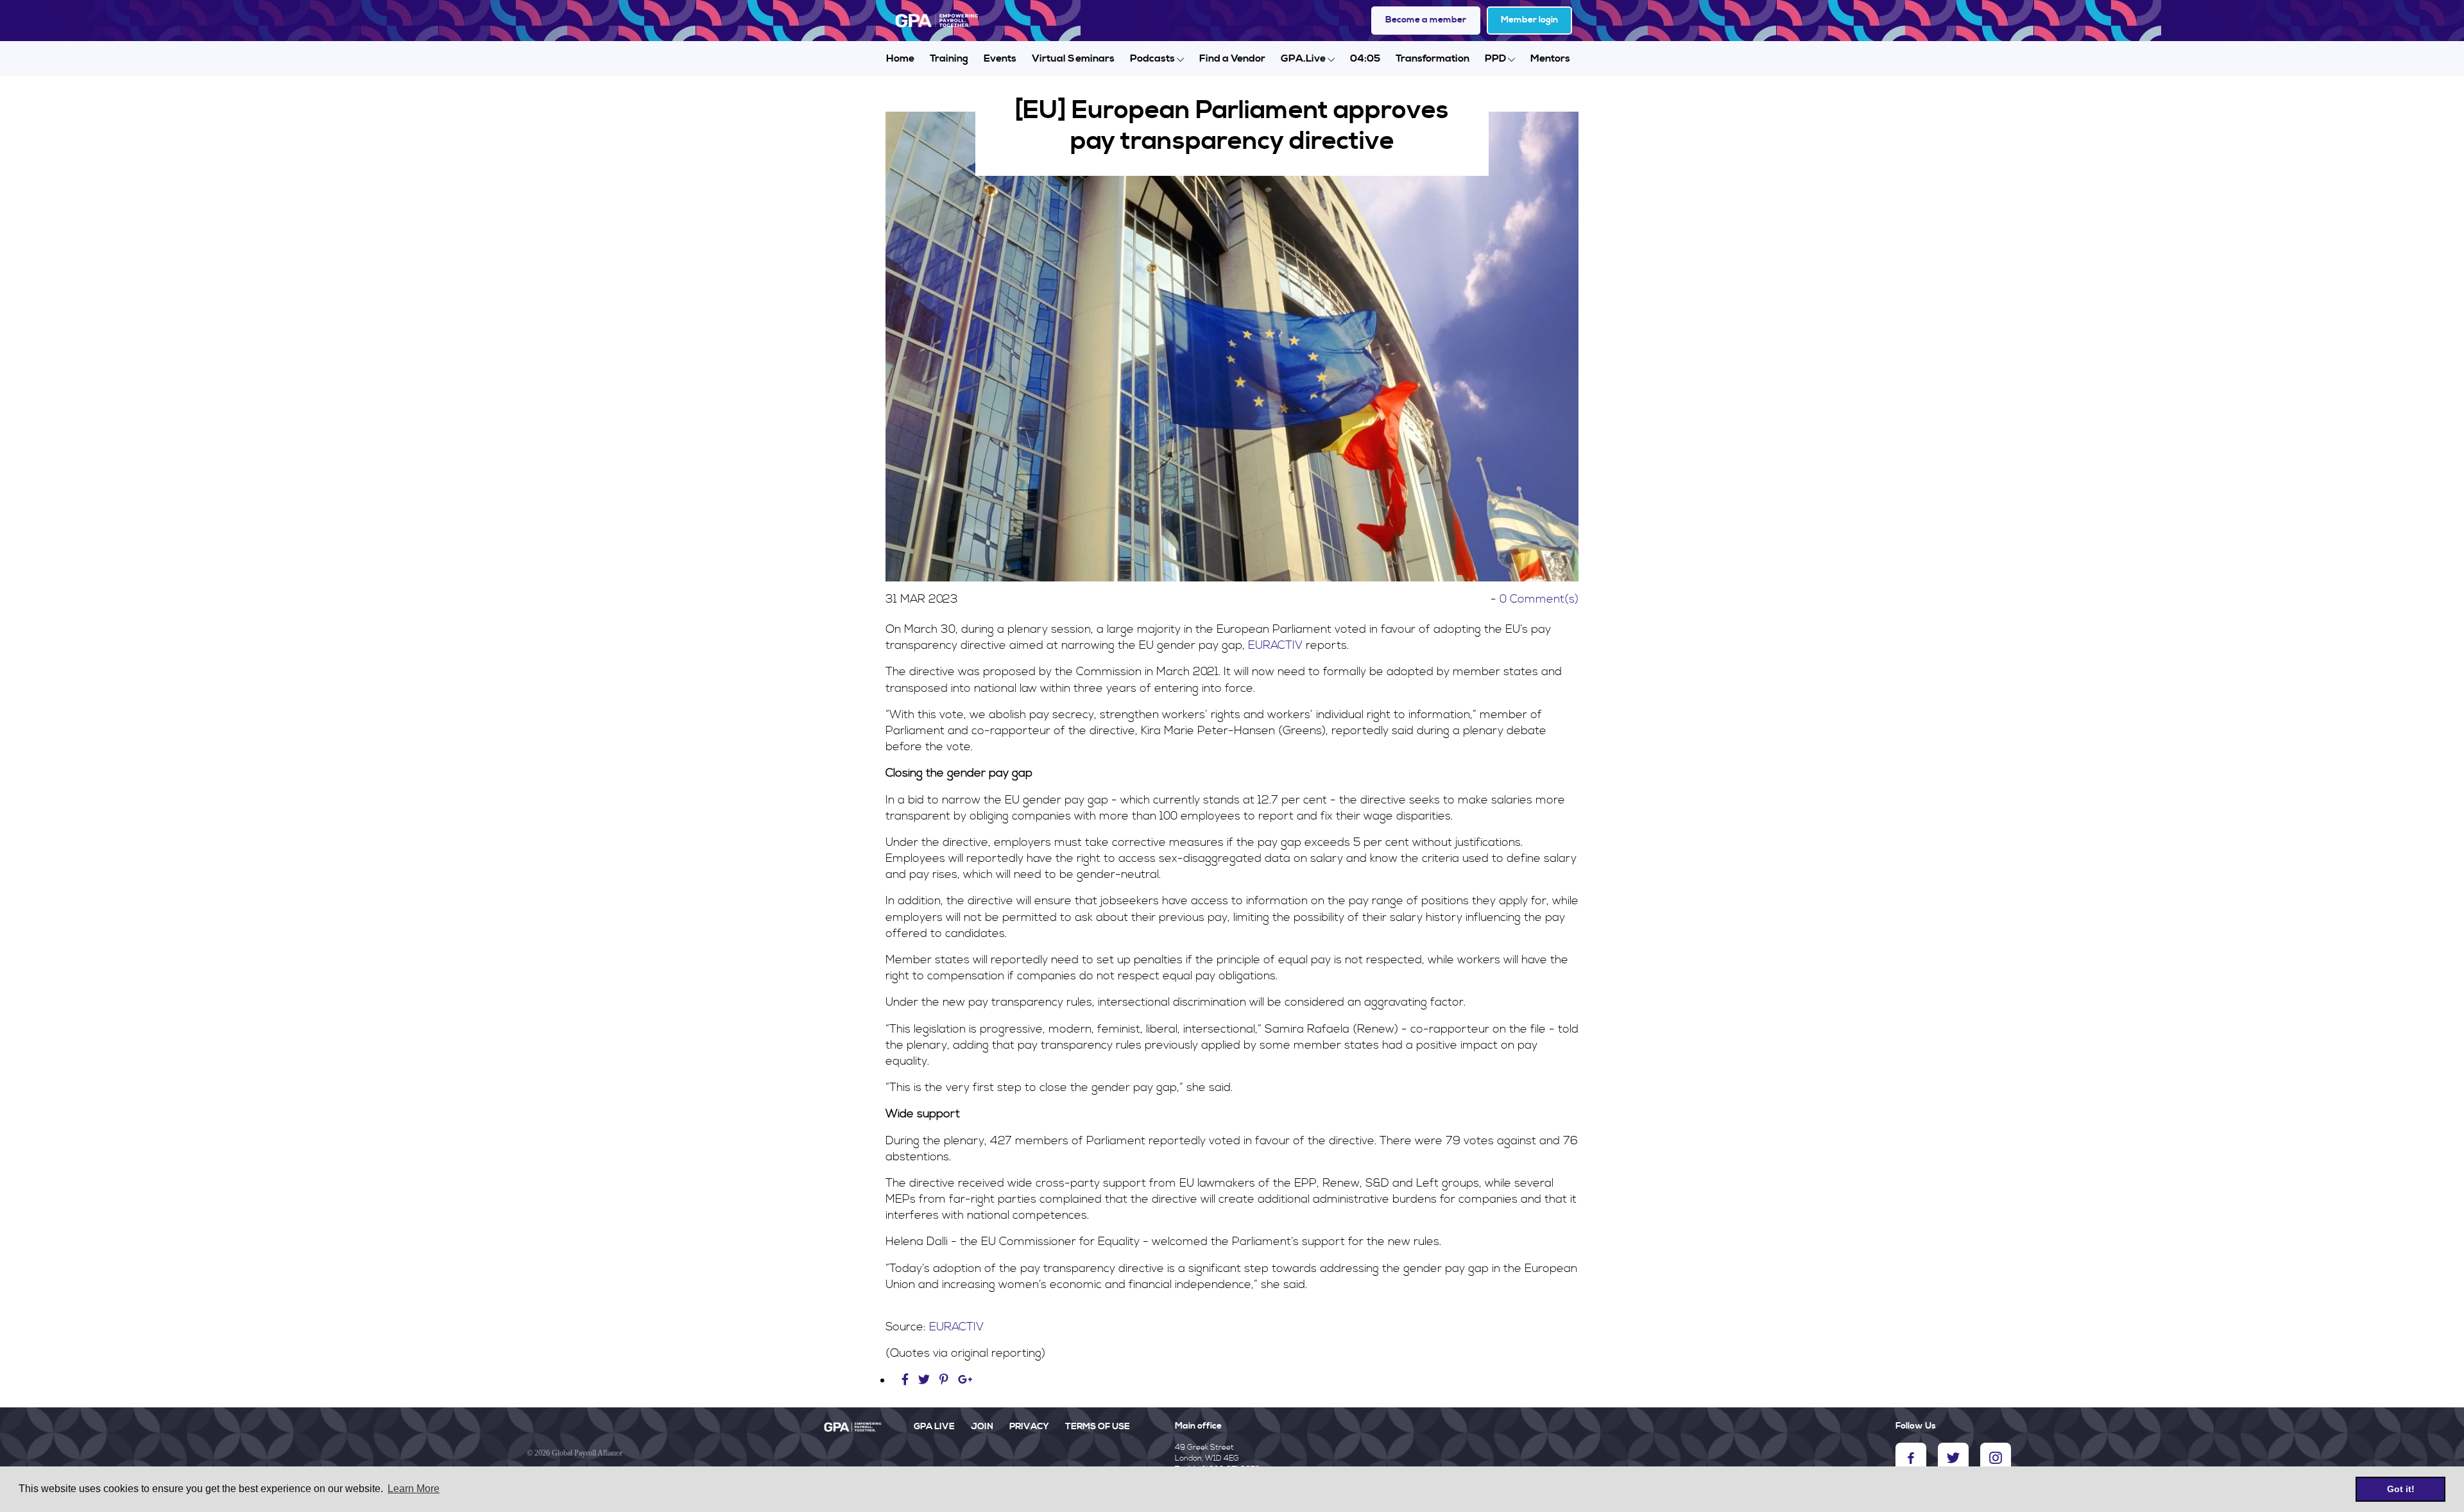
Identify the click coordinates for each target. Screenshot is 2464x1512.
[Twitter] (926, 1380)
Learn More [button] (414, 1489)
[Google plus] (965, 1380)
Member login (1529, 20)
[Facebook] (907, 1380)
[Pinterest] (944, 1380)
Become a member (1426, 20)
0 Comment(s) (1539, 599)
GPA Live (934, 1427)
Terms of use (1098, 1427)
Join (982, 1427)
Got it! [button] (2401, 1489)
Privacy (1029, 1427)
